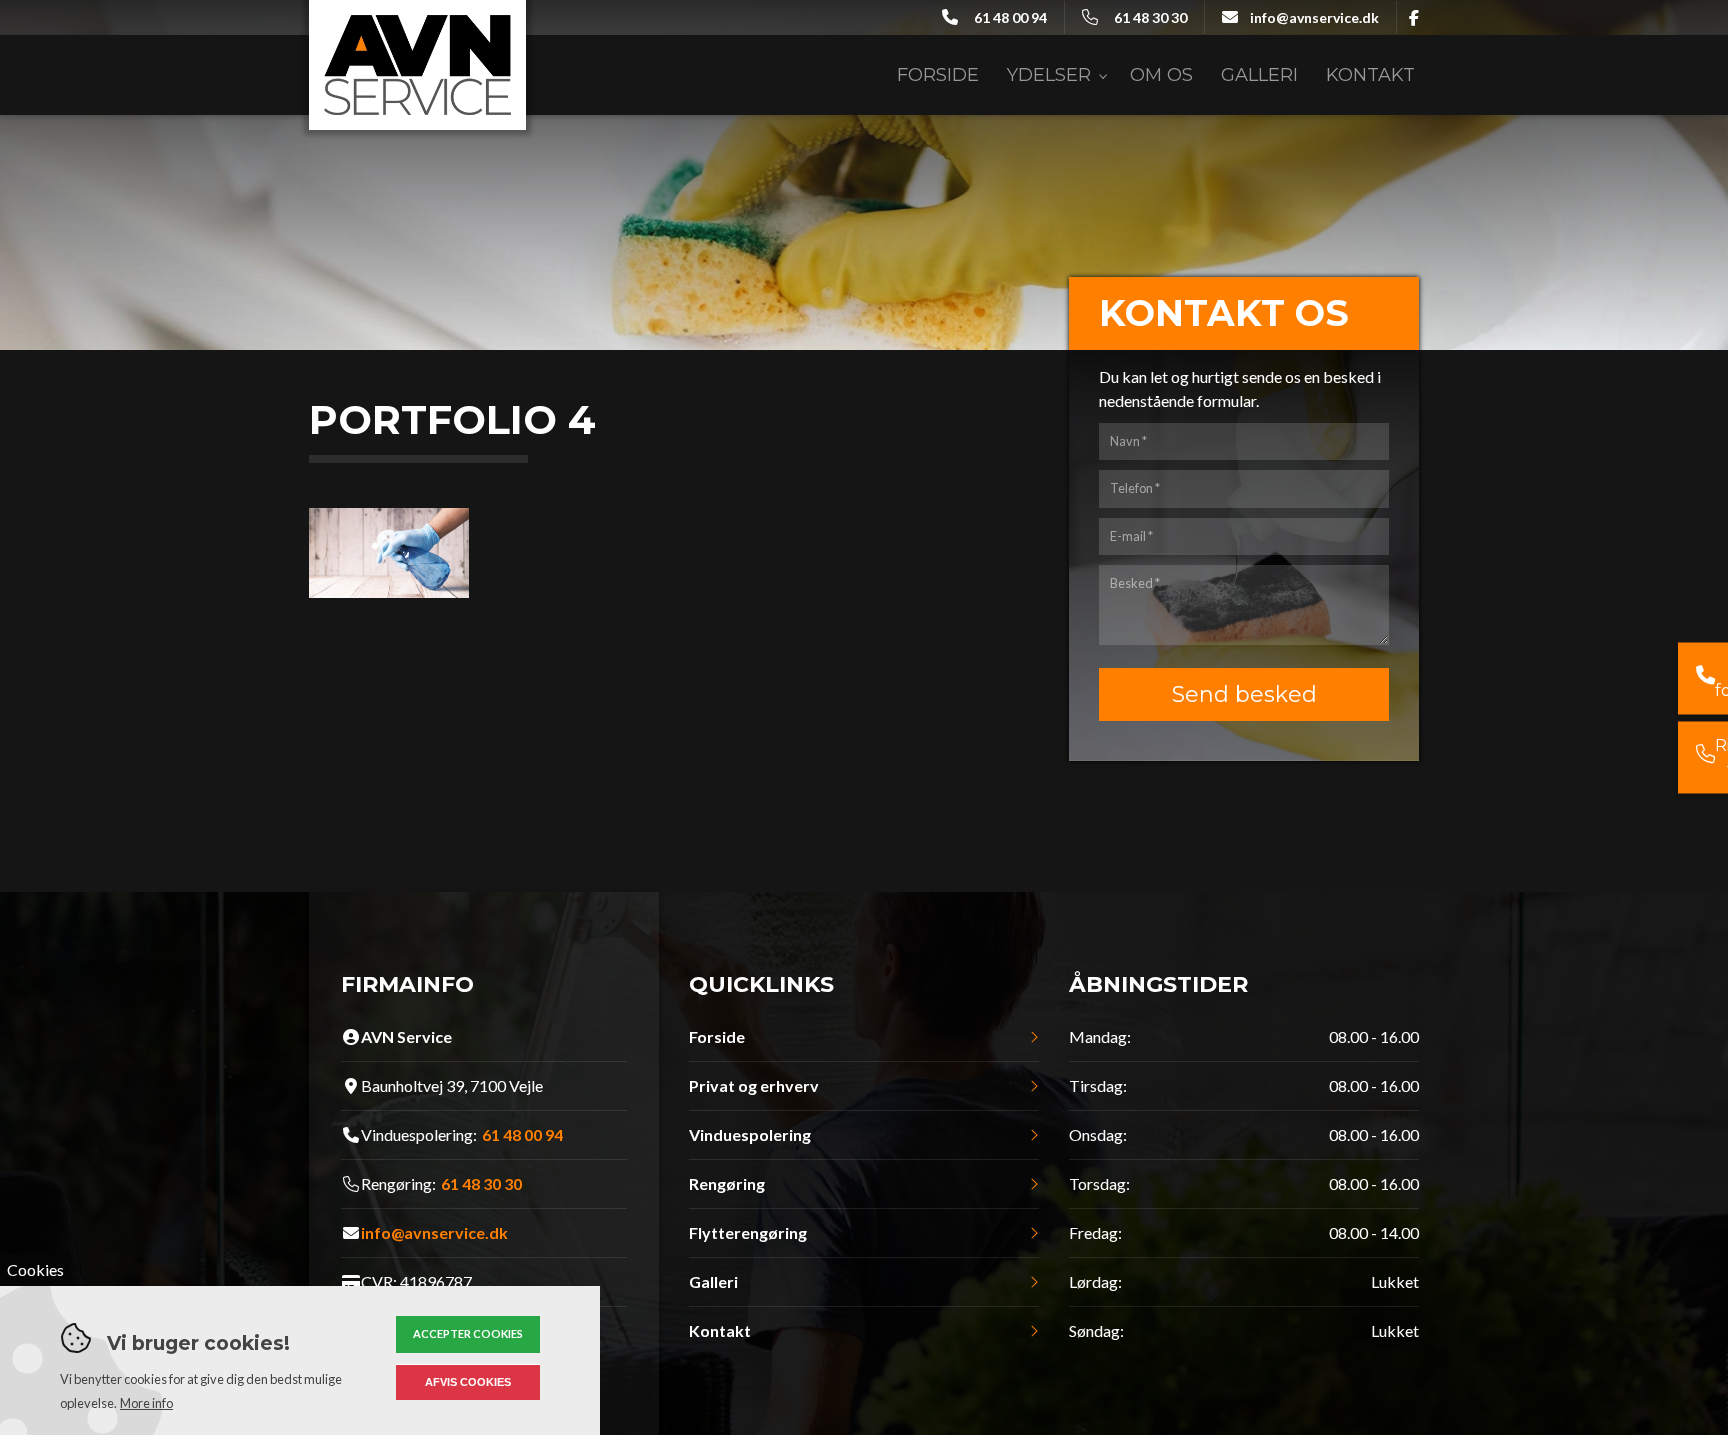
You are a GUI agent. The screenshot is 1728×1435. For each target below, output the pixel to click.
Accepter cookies (468, 1333)
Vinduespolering (750, 1135)
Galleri (713, 1282)
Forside (717, 1037)
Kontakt (720, 1331)
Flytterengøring (748, 1233)
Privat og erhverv (754, 1086)
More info (146, 1403)
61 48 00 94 (1010, 17)
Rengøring (727, 1184)
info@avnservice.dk (1314, 17)
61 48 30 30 (1150, 17)
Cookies (35, 1269)
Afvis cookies (468, 1382)
